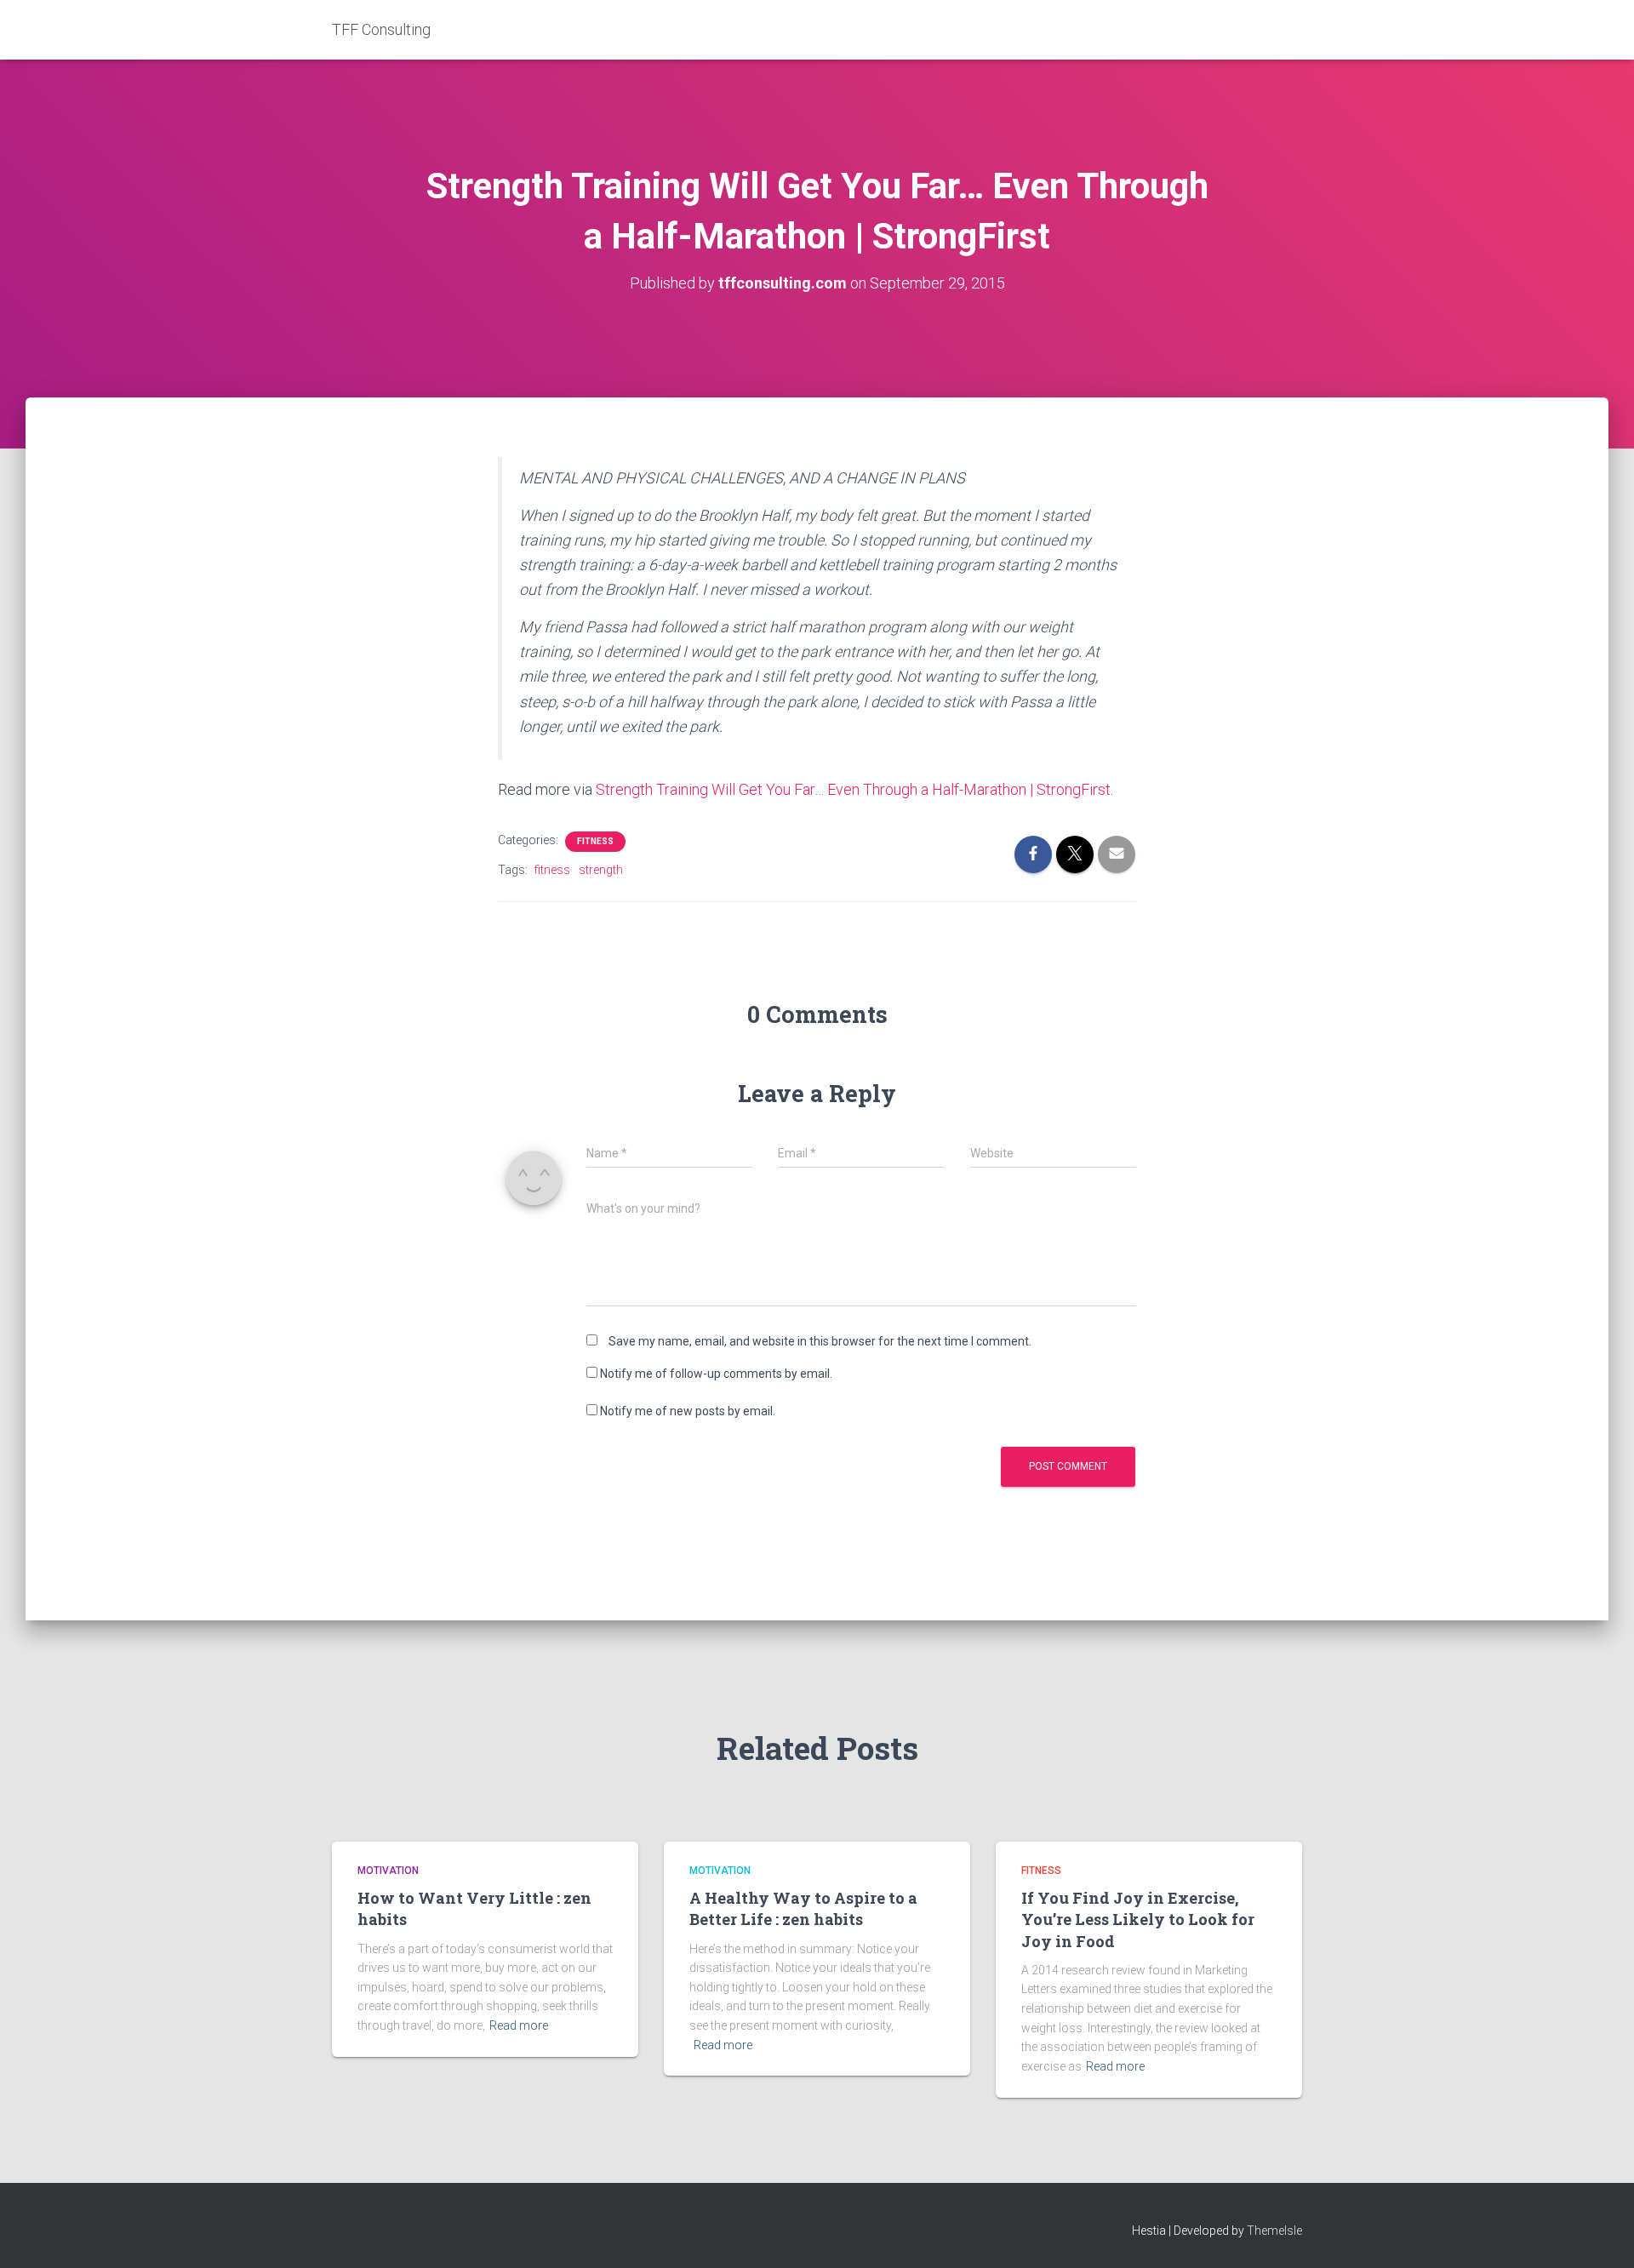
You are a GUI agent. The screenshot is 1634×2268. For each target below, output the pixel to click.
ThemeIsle (1274, 2231)
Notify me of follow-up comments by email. (716, 1374)
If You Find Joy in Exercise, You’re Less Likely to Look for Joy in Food (1138, 1919)
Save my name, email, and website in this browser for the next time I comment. (820, 1341)
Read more (519, 2025)
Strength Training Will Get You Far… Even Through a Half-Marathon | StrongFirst (853, 789)
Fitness (595, 841)
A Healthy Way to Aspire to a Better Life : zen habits (803, 1908)
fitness (552, 870)
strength (601, 870)
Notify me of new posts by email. (688, 1411)
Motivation (388, 1871)
